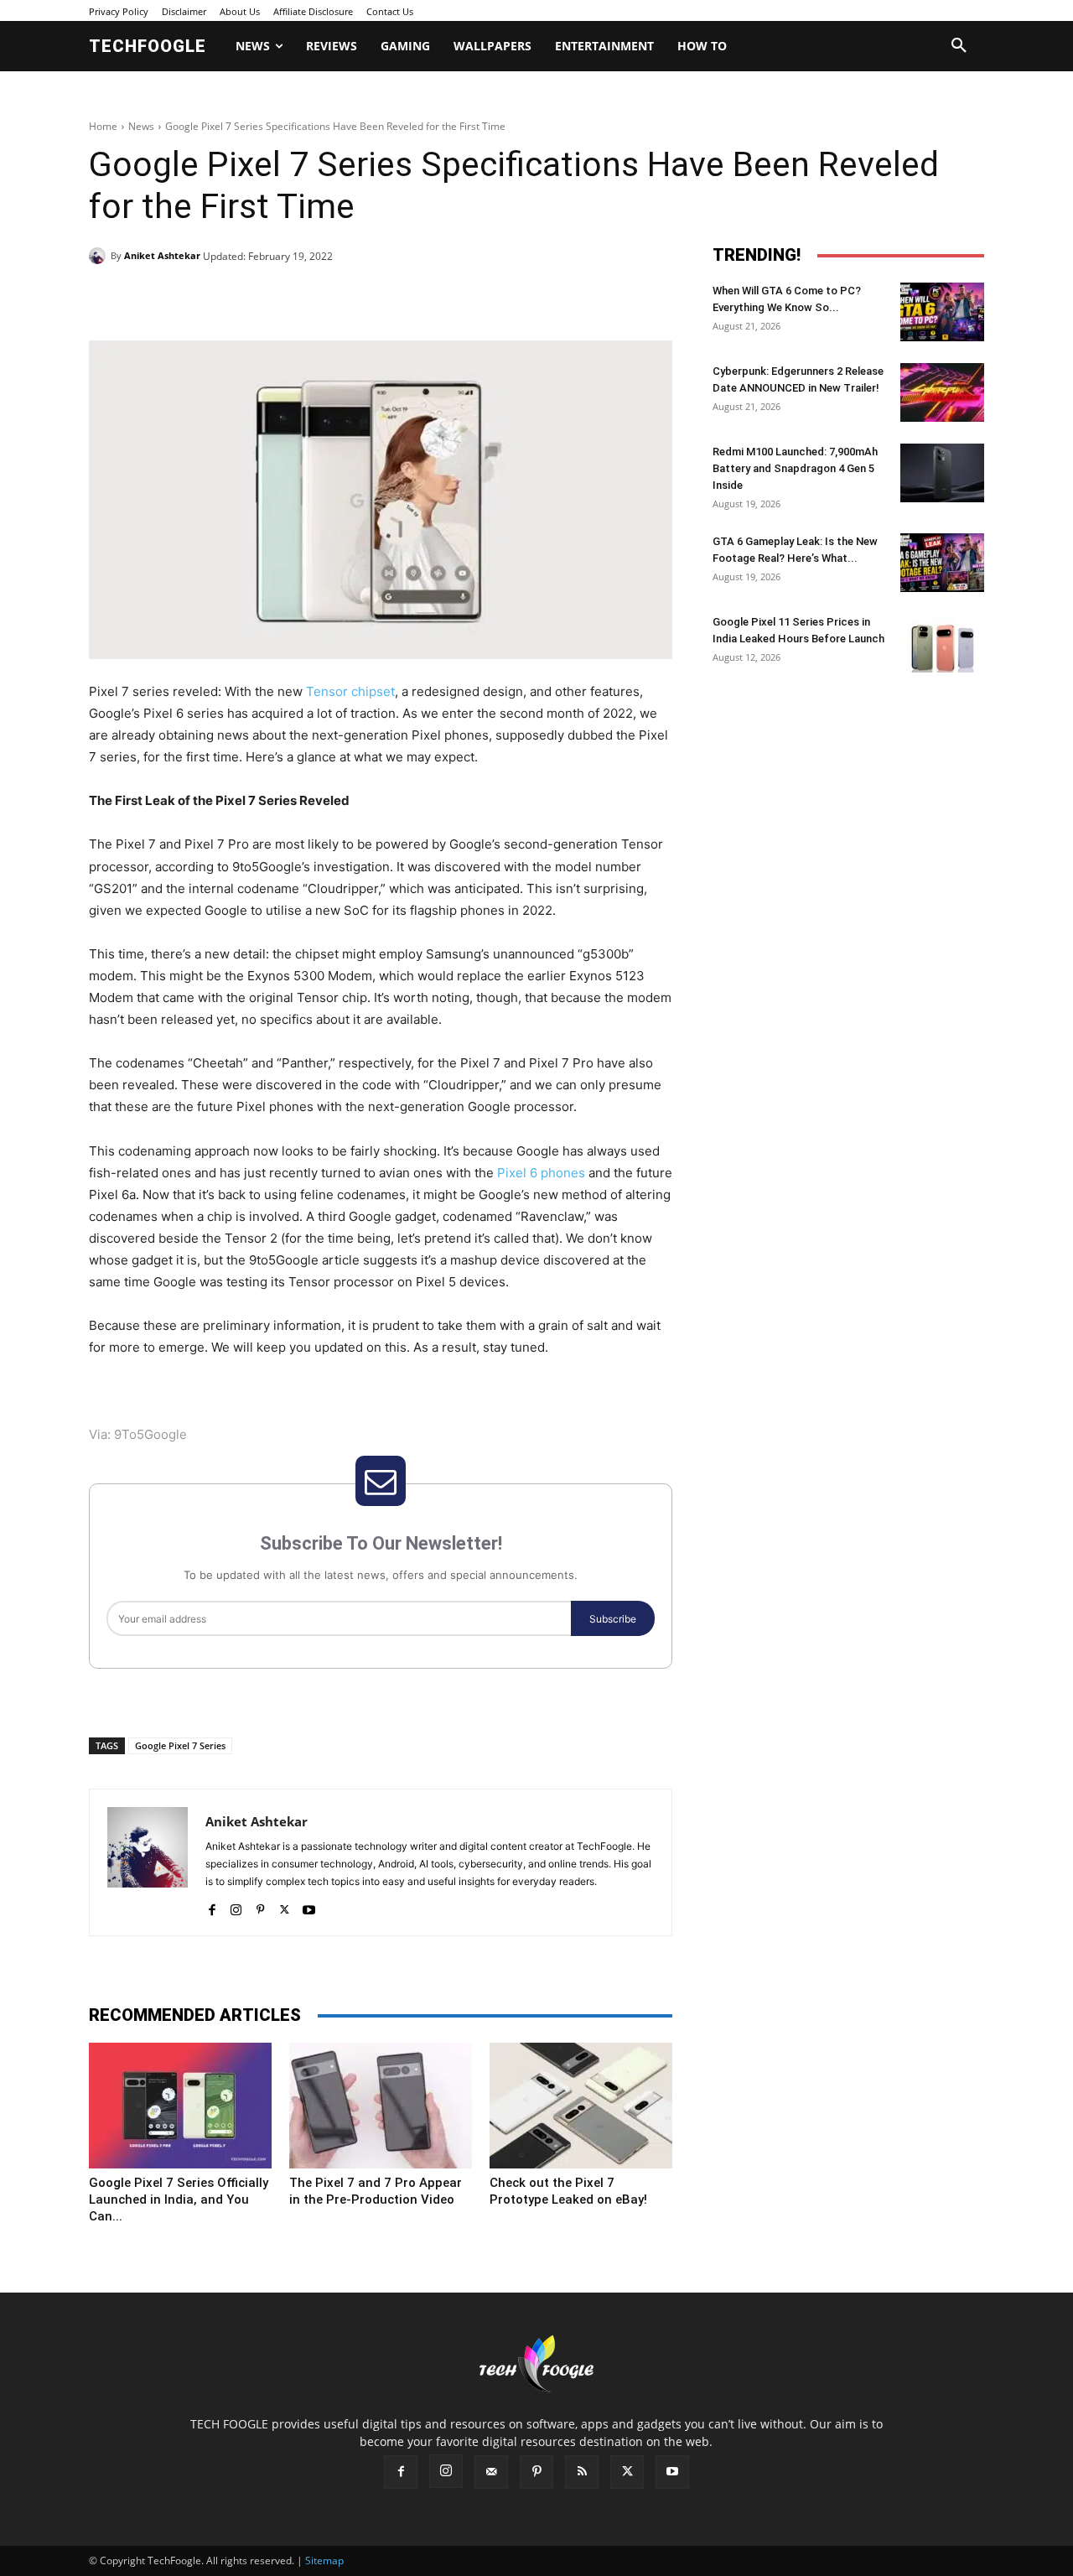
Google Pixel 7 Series (180, 1745)
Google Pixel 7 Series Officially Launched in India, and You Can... (179, 2199)
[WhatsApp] (320, 299)
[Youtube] (309, 1906)
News (141, 126)
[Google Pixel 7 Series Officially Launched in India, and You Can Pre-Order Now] (180, 2106)
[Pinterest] (282, 299)
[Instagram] (236, 1906)
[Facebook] (205, 299)
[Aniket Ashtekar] (100, 256)
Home (103, 126)
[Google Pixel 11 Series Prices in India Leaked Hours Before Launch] (942, 643)
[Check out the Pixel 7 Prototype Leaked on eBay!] (581, 2106)
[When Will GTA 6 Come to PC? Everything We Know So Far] (942, 312)
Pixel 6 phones (541, 1173)
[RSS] (582, 2472)
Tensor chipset (350, 691)
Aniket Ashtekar (162, 255)
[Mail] (491, 2472)
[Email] (359, 299)
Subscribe (613, 1619)
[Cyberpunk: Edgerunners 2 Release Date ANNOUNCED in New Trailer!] (942, 392)
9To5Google (150, 1434)
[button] (959, 46)
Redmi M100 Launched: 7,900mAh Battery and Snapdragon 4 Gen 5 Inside (795, 468)
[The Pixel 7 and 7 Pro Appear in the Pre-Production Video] (381, 2106)
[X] (243, 299)
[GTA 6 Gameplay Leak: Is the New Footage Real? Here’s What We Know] (942, 563)
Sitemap (324, 2560)
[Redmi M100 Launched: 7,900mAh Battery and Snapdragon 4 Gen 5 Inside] (942, 473)
